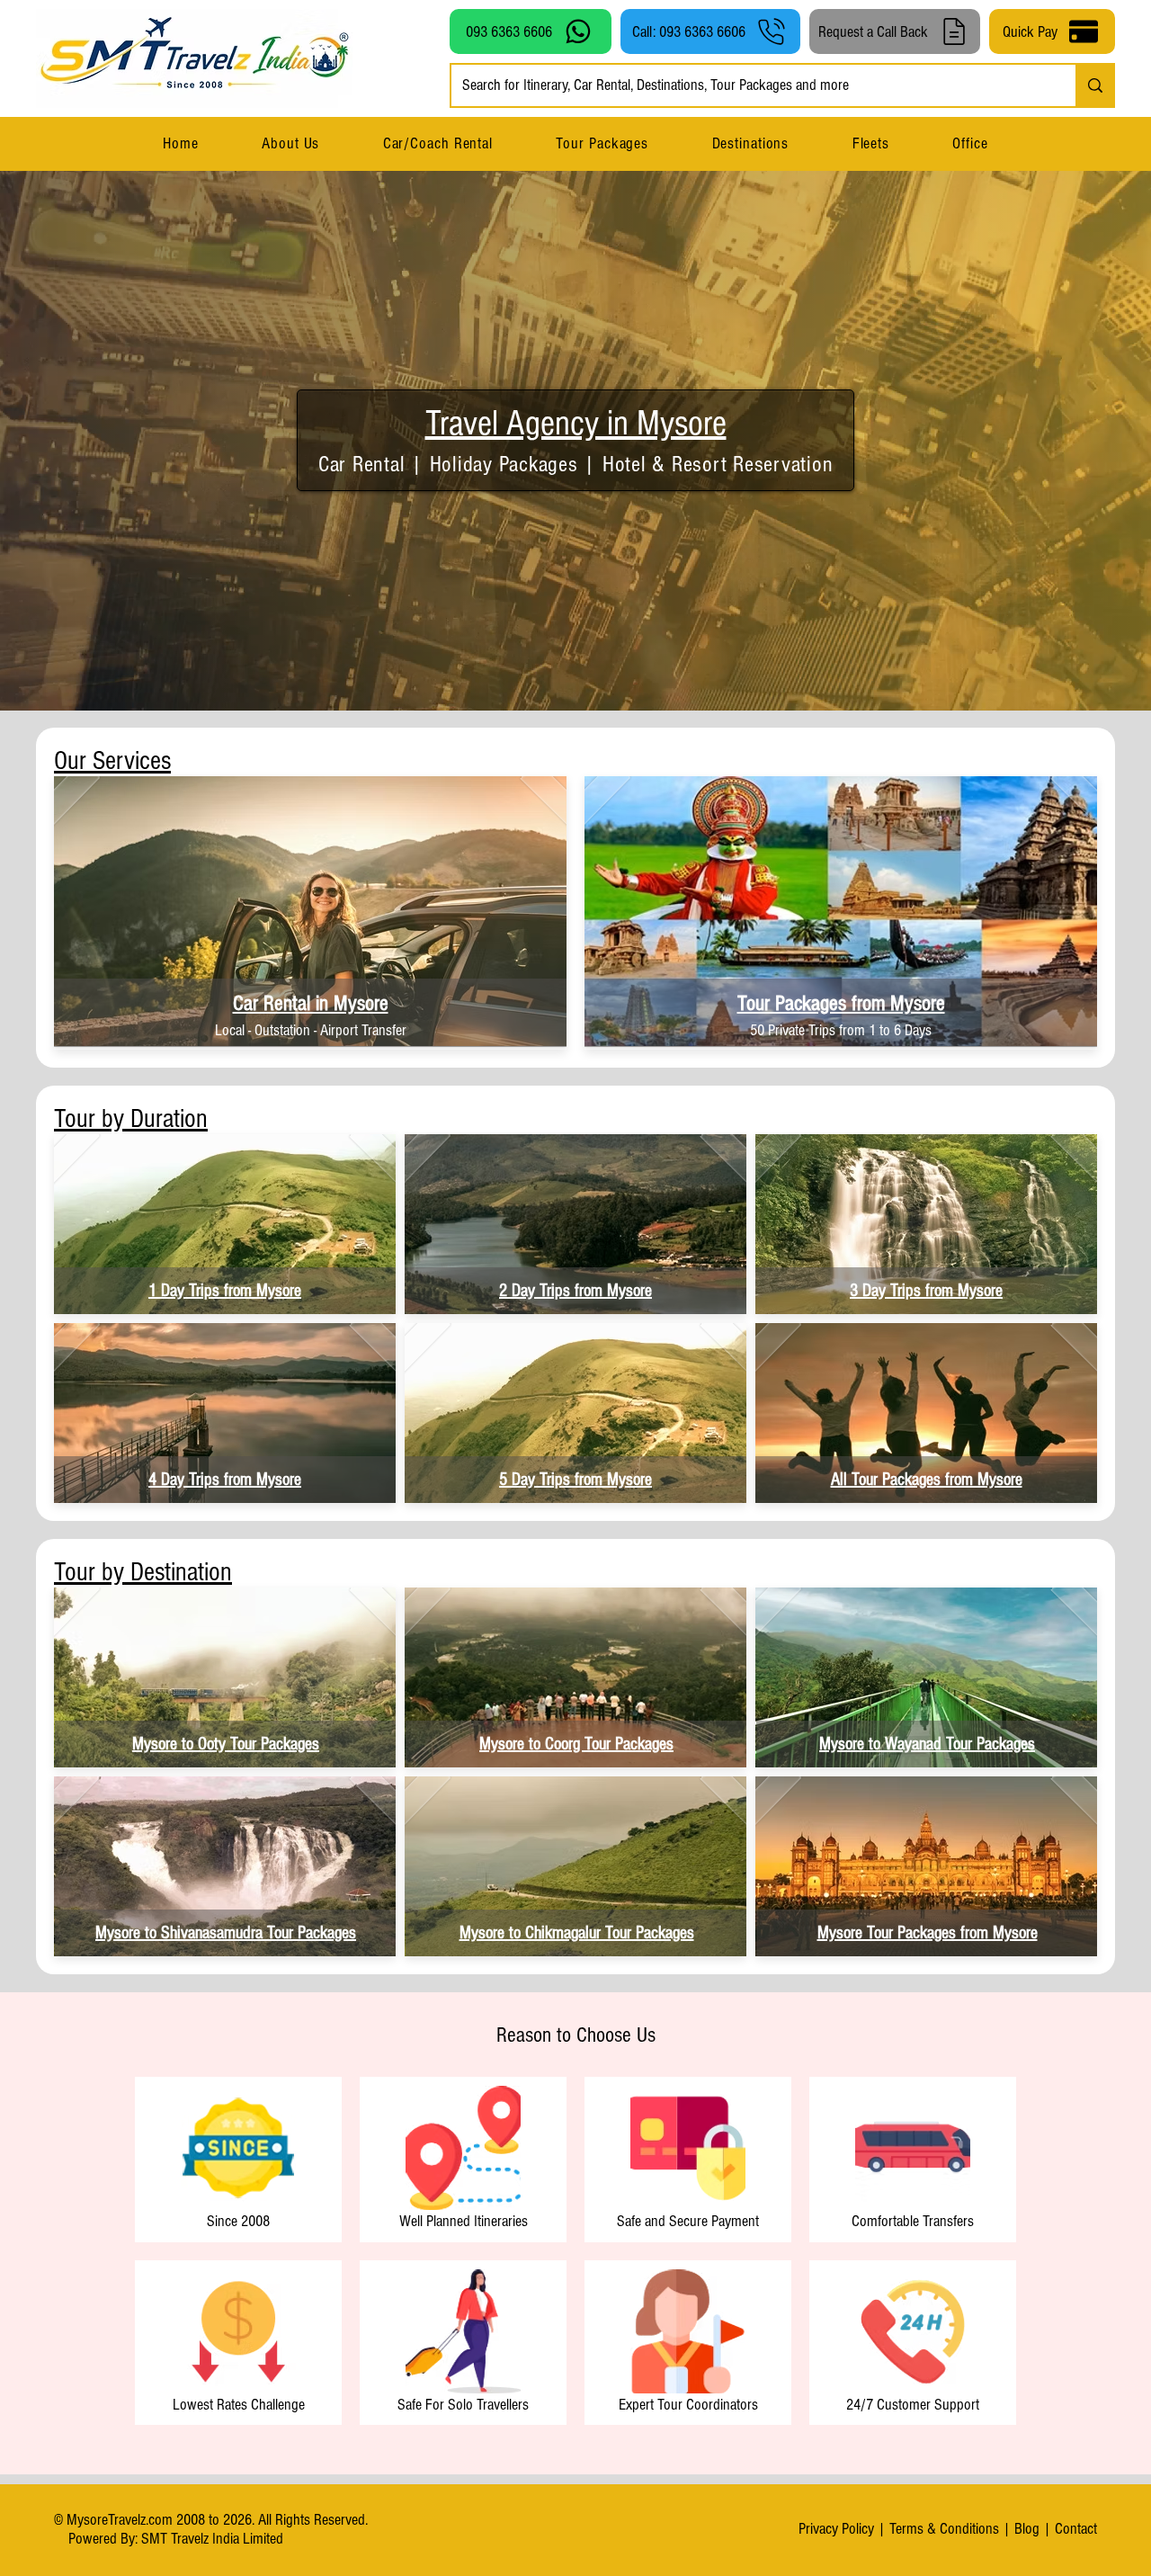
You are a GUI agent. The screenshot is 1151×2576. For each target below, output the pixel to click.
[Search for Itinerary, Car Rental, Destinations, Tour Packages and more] (1094, 85)
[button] (750, 143)
